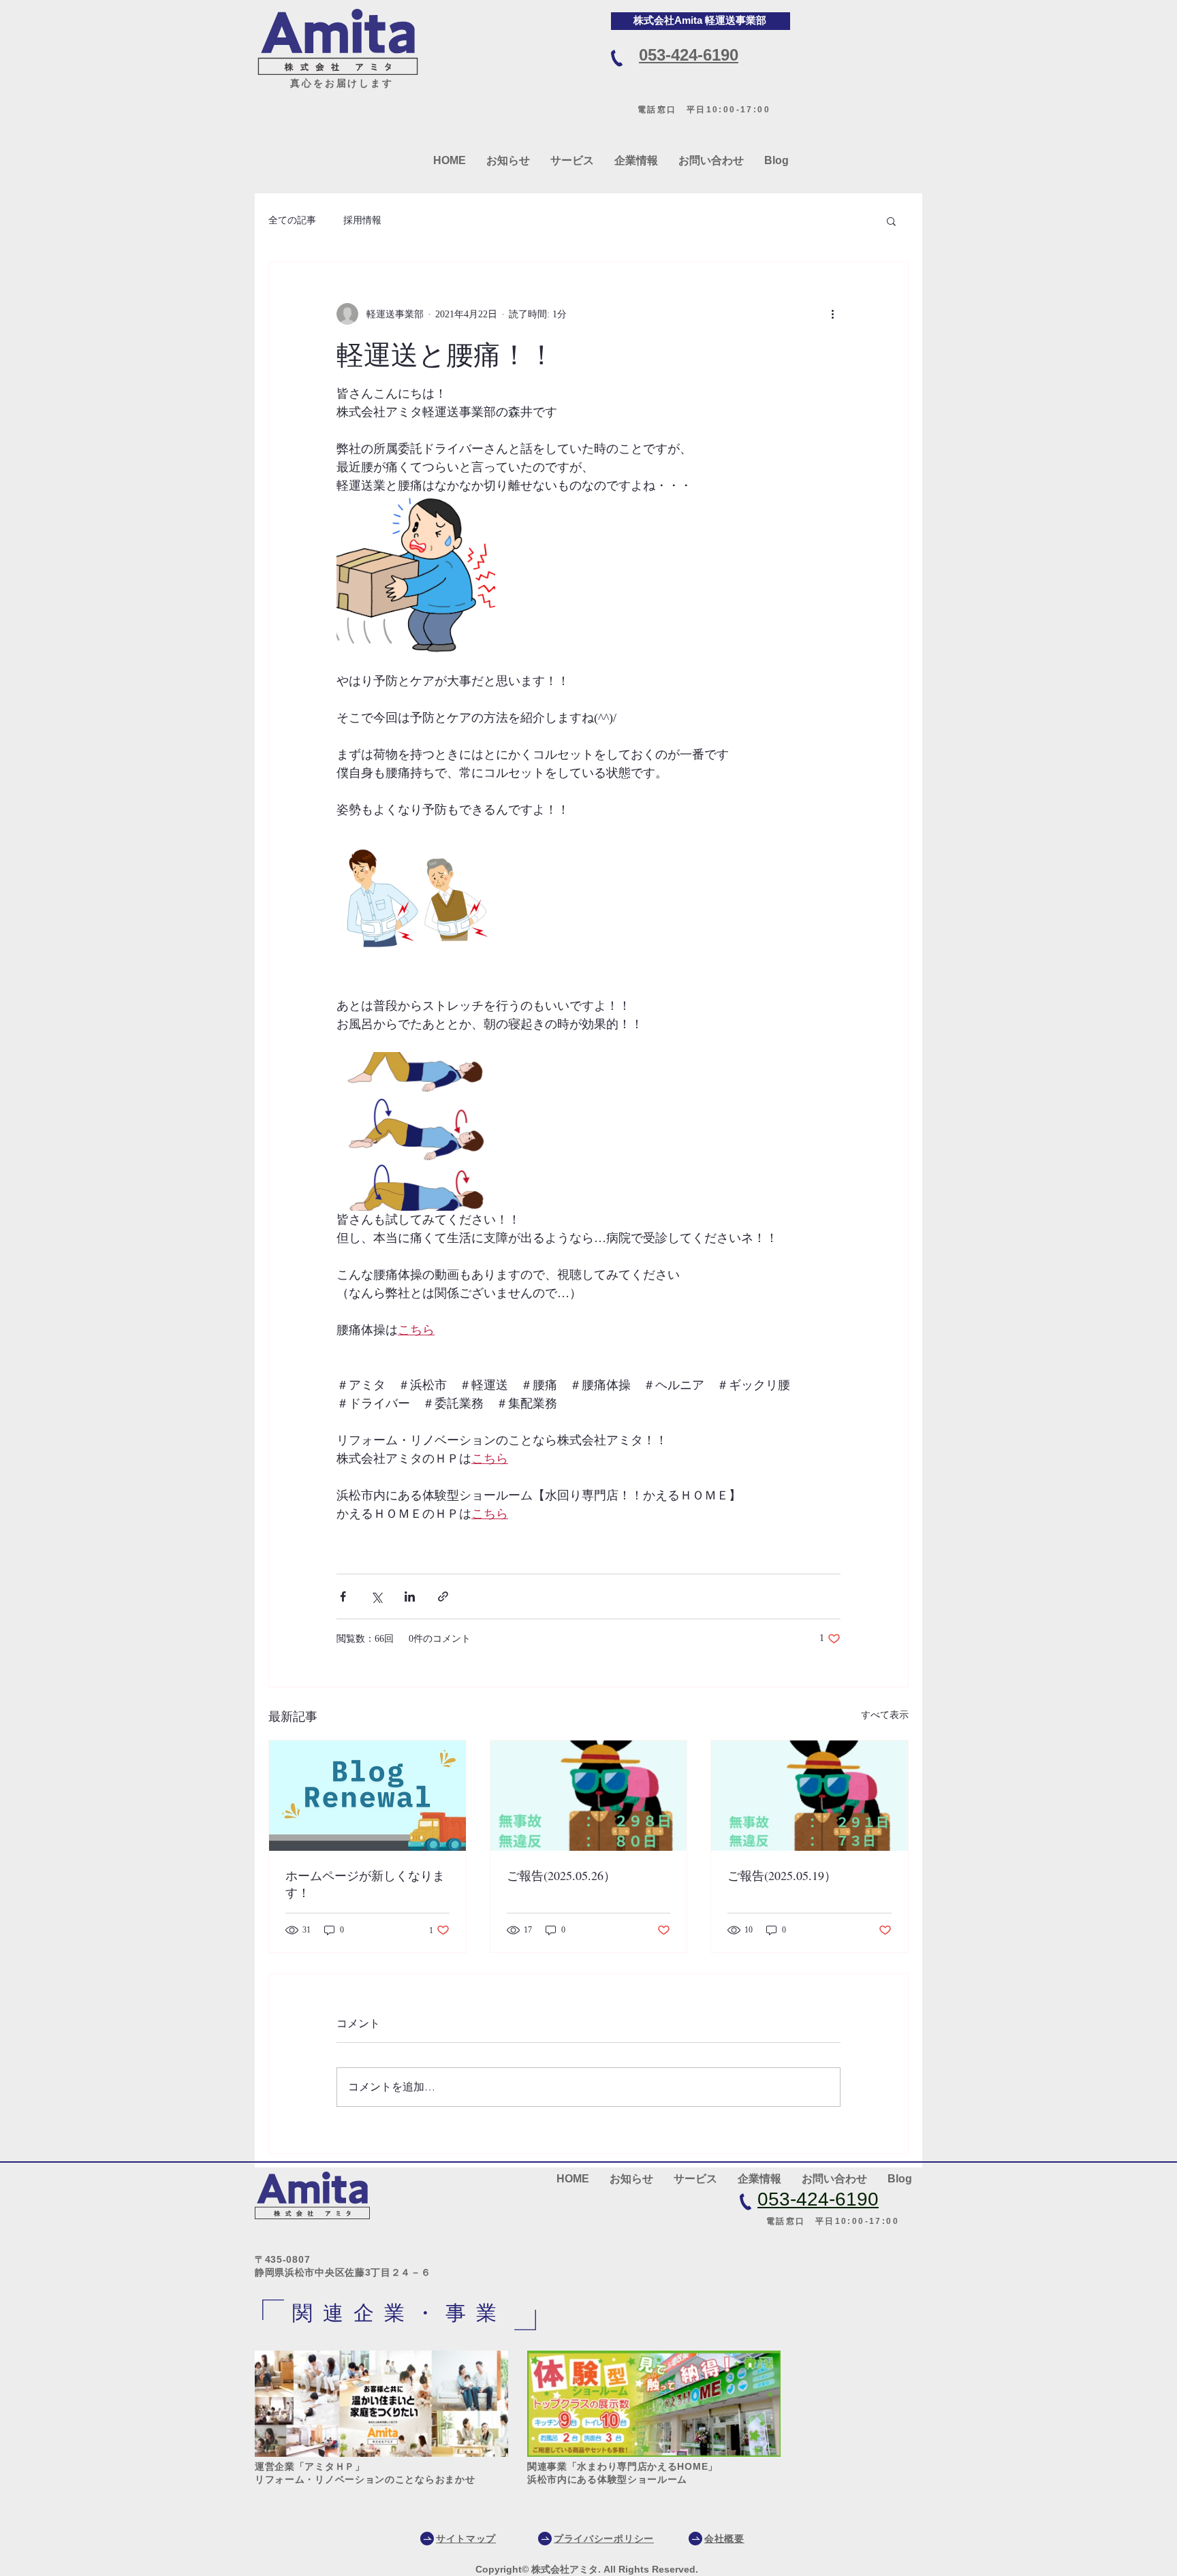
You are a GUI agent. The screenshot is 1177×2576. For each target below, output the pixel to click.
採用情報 (362, 220)
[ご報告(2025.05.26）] (589, 1796)
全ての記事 (292, 220)
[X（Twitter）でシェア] (376, 1596)
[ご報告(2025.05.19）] (810, 1796)
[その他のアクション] (832, 314)
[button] (891, 221)
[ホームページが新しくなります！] (367, 1796)
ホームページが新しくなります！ (365, 1884)
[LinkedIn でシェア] (410, 1596)
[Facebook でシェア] (343, 1596)
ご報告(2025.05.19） (782, 1875)
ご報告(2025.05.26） (561, 1875)
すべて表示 (885, 1715)
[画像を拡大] (416, 574)
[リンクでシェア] (443, 1596)
